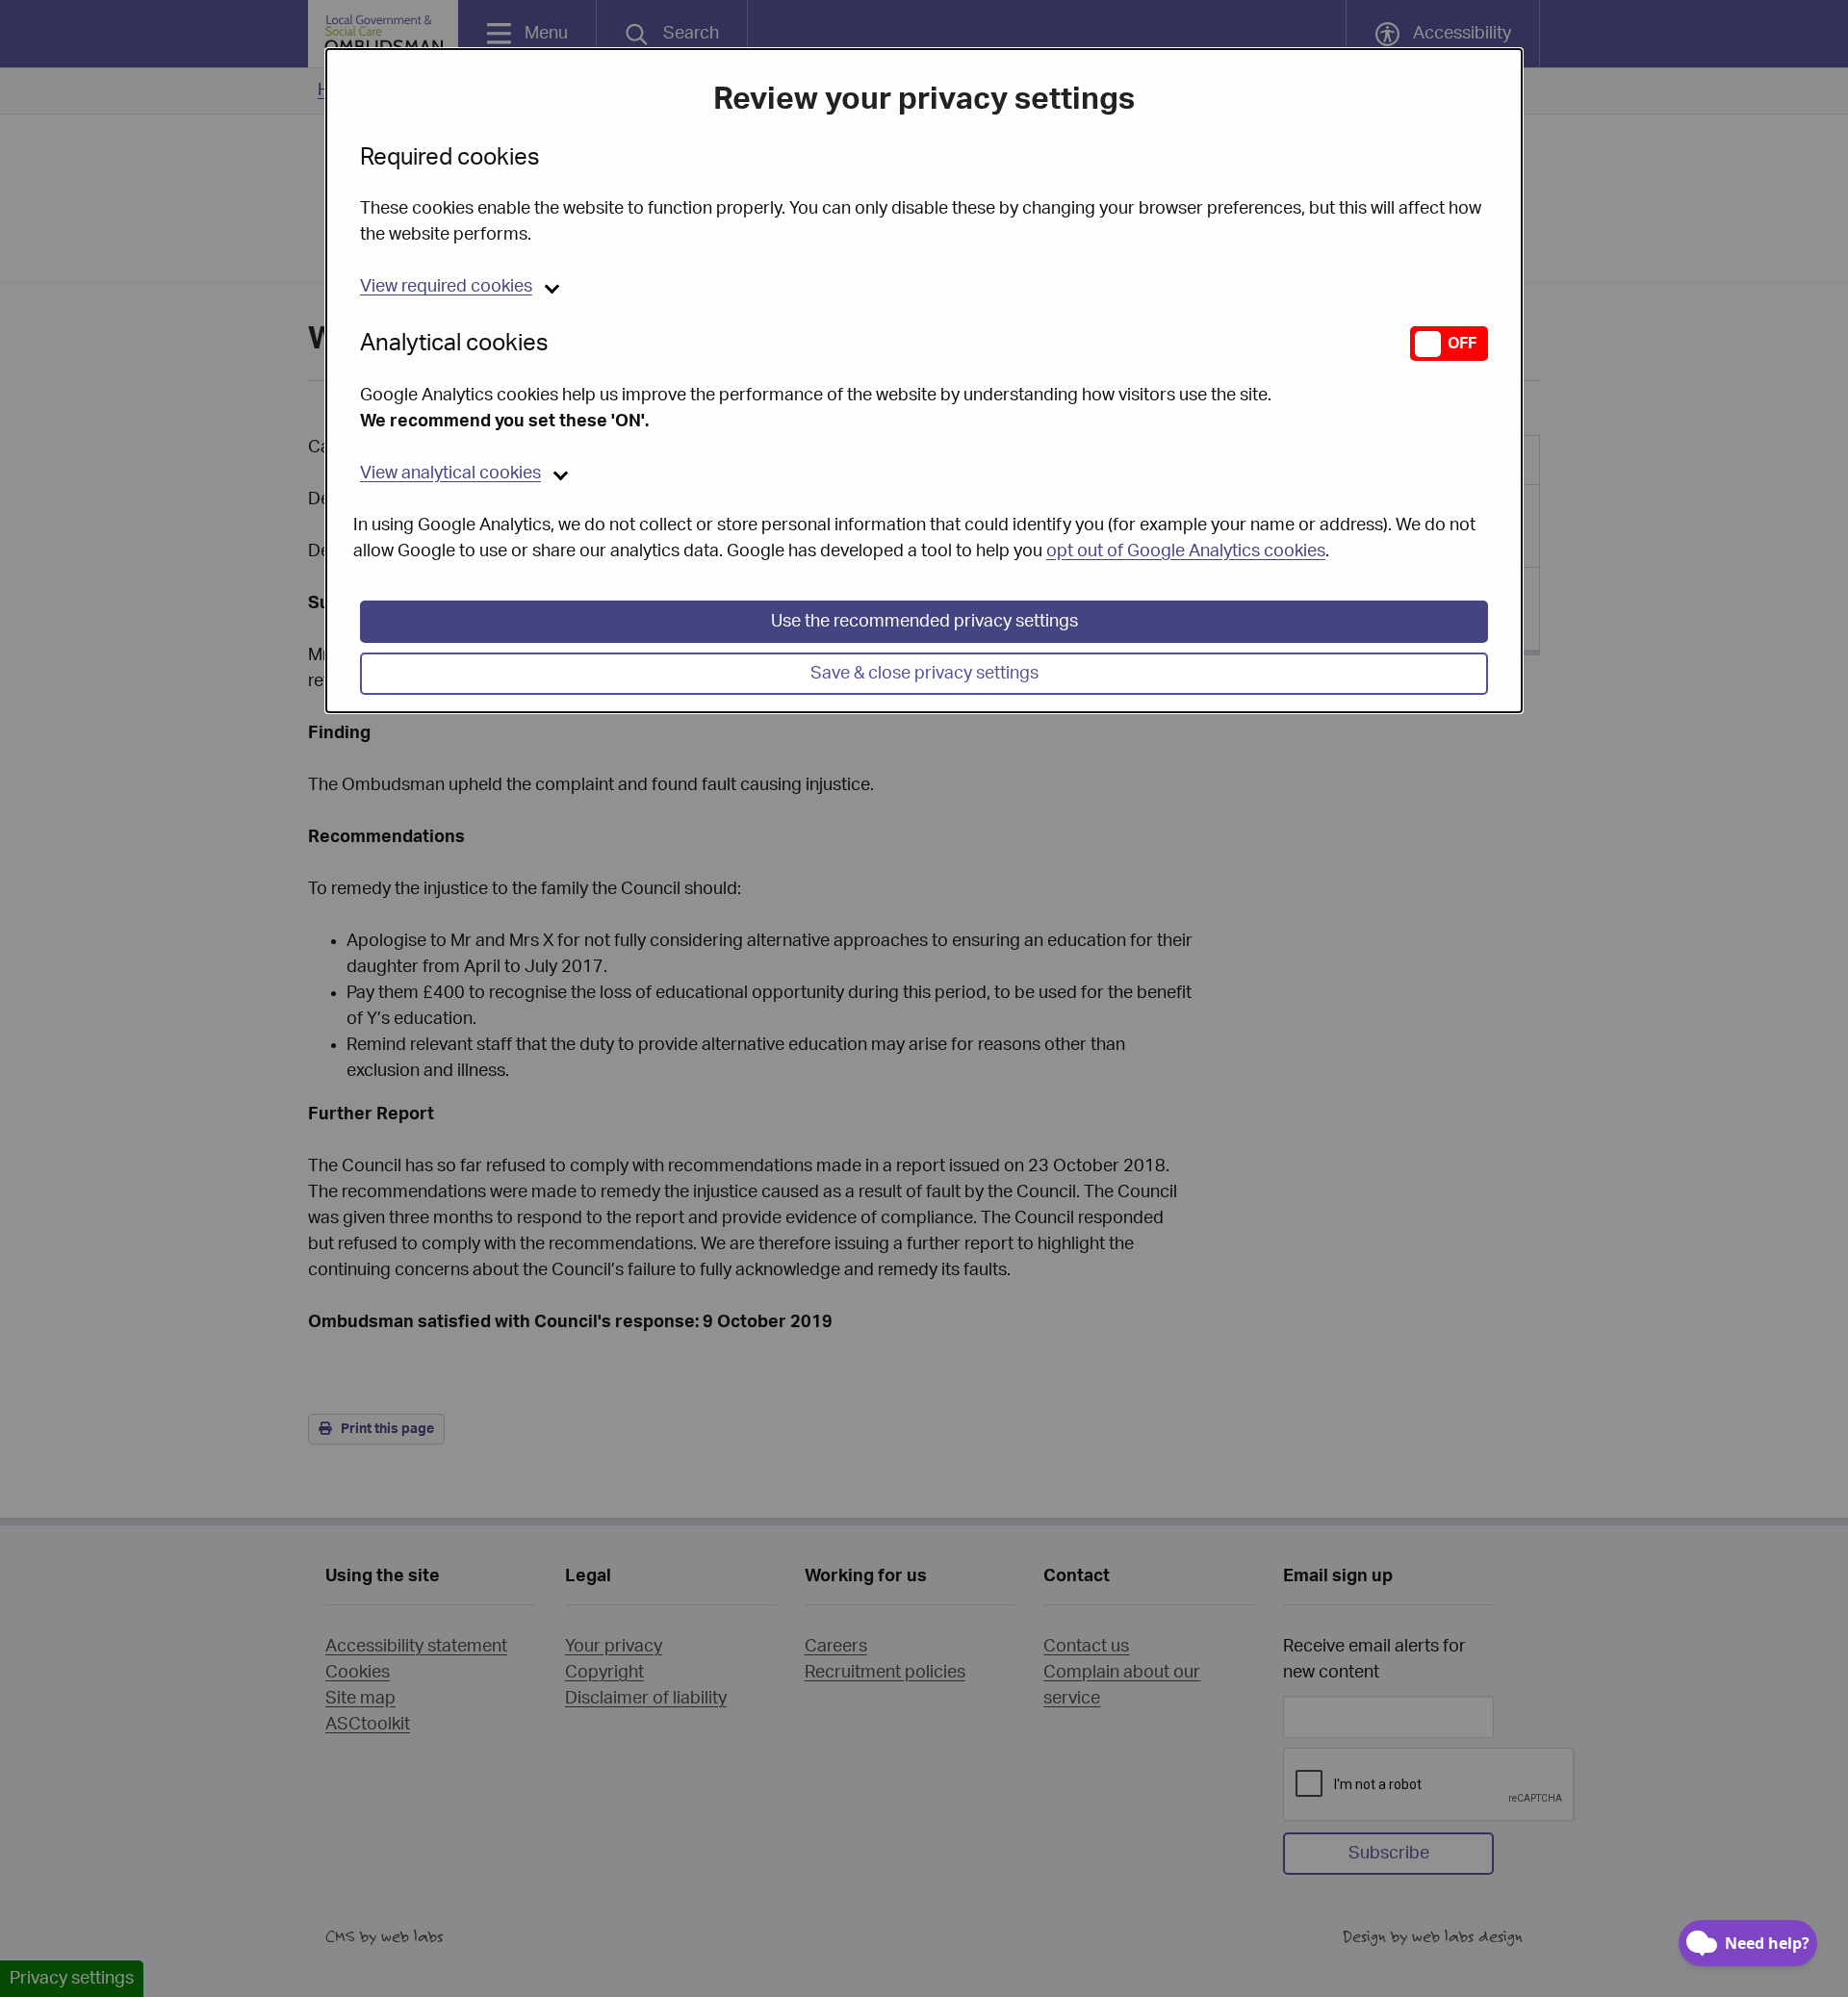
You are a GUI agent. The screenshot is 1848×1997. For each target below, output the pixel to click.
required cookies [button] (446, 287)
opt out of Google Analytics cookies (1186, 551)
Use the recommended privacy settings (924, 622)
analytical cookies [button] (450, 474)
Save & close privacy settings (924, 674)
